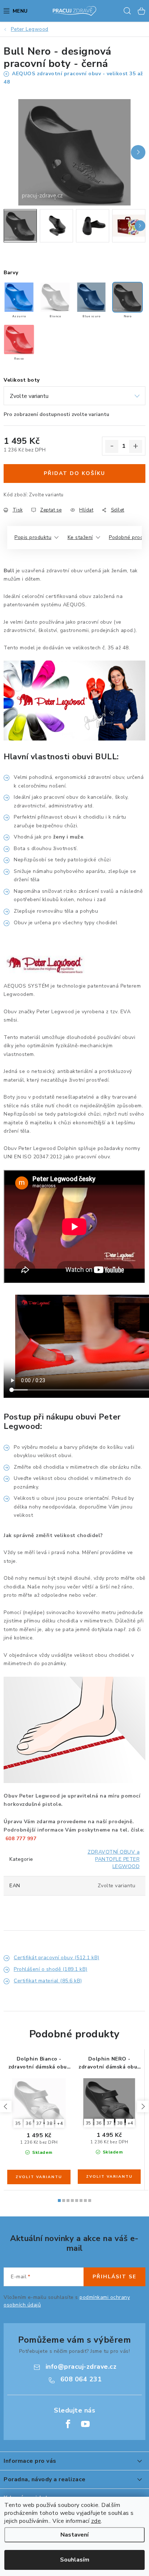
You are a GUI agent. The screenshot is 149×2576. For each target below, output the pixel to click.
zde (96, 2521)
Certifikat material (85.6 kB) (48, 1981)
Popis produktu (33, 537)
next (143, 2106)
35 (18, 2123)
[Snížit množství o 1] (112, 446)
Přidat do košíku (74, 473)
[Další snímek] (138, 152)
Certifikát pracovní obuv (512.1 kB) (57, 1958)
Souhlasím (75, 2560)
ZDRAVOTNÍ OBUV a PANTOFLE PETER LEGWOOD (114, 1859)
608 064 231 (81, 2379)
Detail (39, 2177)
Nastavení (74, 2535)
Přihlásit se (114, 2277)
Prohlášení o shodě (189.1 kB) (51, 1969)
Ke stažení (80, 537)
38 (49, 2123)
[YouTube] (85, 2424)
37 (39, 2123)
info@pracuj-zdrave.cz (81, 2367)
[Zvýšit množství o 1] (136, 446)
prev (6, 2106)
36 (28, 2123)
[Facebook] (68, 2424)
